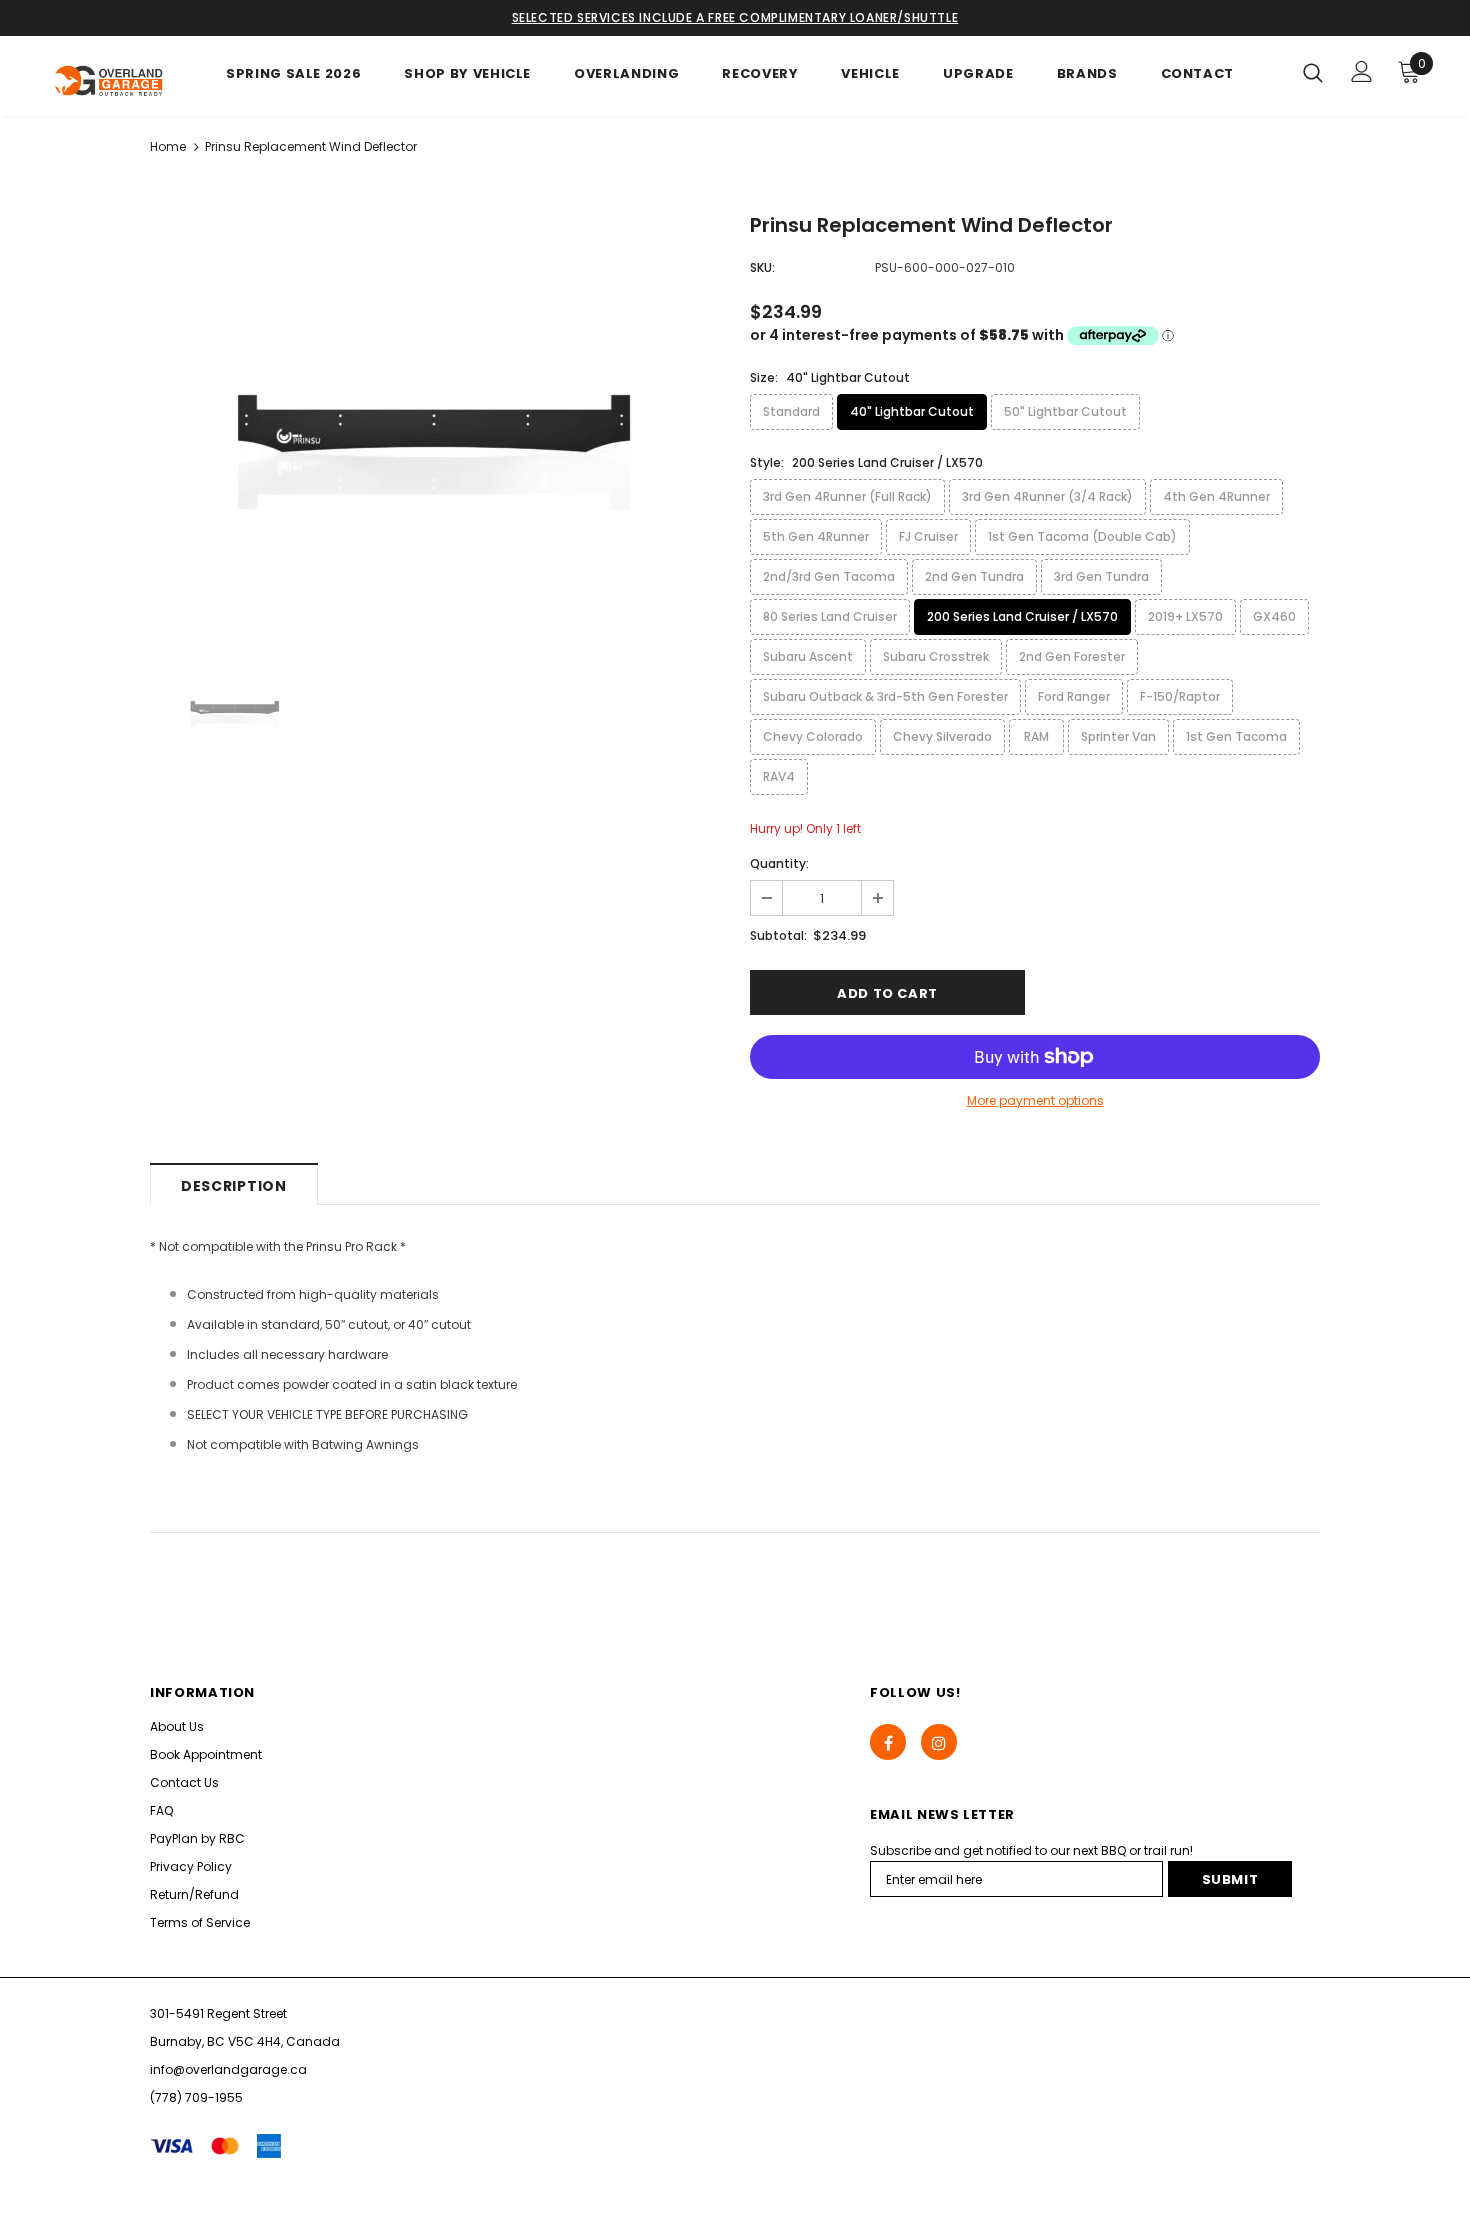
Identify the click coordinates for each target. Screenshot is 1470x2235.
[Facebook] (888, 1742)
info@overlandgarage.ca (228, 2069)
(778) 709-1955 (196, 2097)
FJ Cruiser (928, 536)
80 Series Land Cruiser (830, 616)
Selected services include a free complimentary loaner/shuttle (735, 17)
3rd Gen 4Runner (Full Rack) (847, 496)
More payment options (1035, 1100)
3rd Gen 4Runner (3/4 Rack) (1047, 496)
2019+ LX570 (1185, 616)
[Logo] (109, 81)
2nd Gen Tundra (974, 576)
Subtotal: (778, 935)
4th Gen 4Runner (1216, 496)
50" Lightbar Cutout (1065, 411)
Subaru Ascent (808, 656)
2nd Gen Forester (1072, 656)
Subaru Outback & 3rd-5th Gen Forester (885, 696)
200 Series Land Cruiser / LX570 (1022, 616)
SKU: (762, 267)
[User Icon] (1362, 71)
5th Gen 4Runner (816, 536)
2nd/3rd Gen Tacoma (829, 576)
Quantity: (779, 863)
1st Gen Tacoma (1236, 736)
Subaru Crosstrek (936, 656)
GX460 (1274, 616)
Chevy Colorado (813, 736)
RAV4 (779, 776)
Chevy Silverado (942, 736)
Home (168, 146)
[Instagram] (939, 1742)
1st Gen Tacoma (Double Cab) (1082, 536)
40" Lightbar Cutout (912, 411)
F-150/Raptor (1180, 696)
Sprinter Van (1118, 736)
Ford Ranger (1074, 696)
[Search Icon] (1313, 72)
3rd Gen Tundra (1101, 576)
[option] (435, 417)
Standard (791, 411)
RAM (1036, 736)
